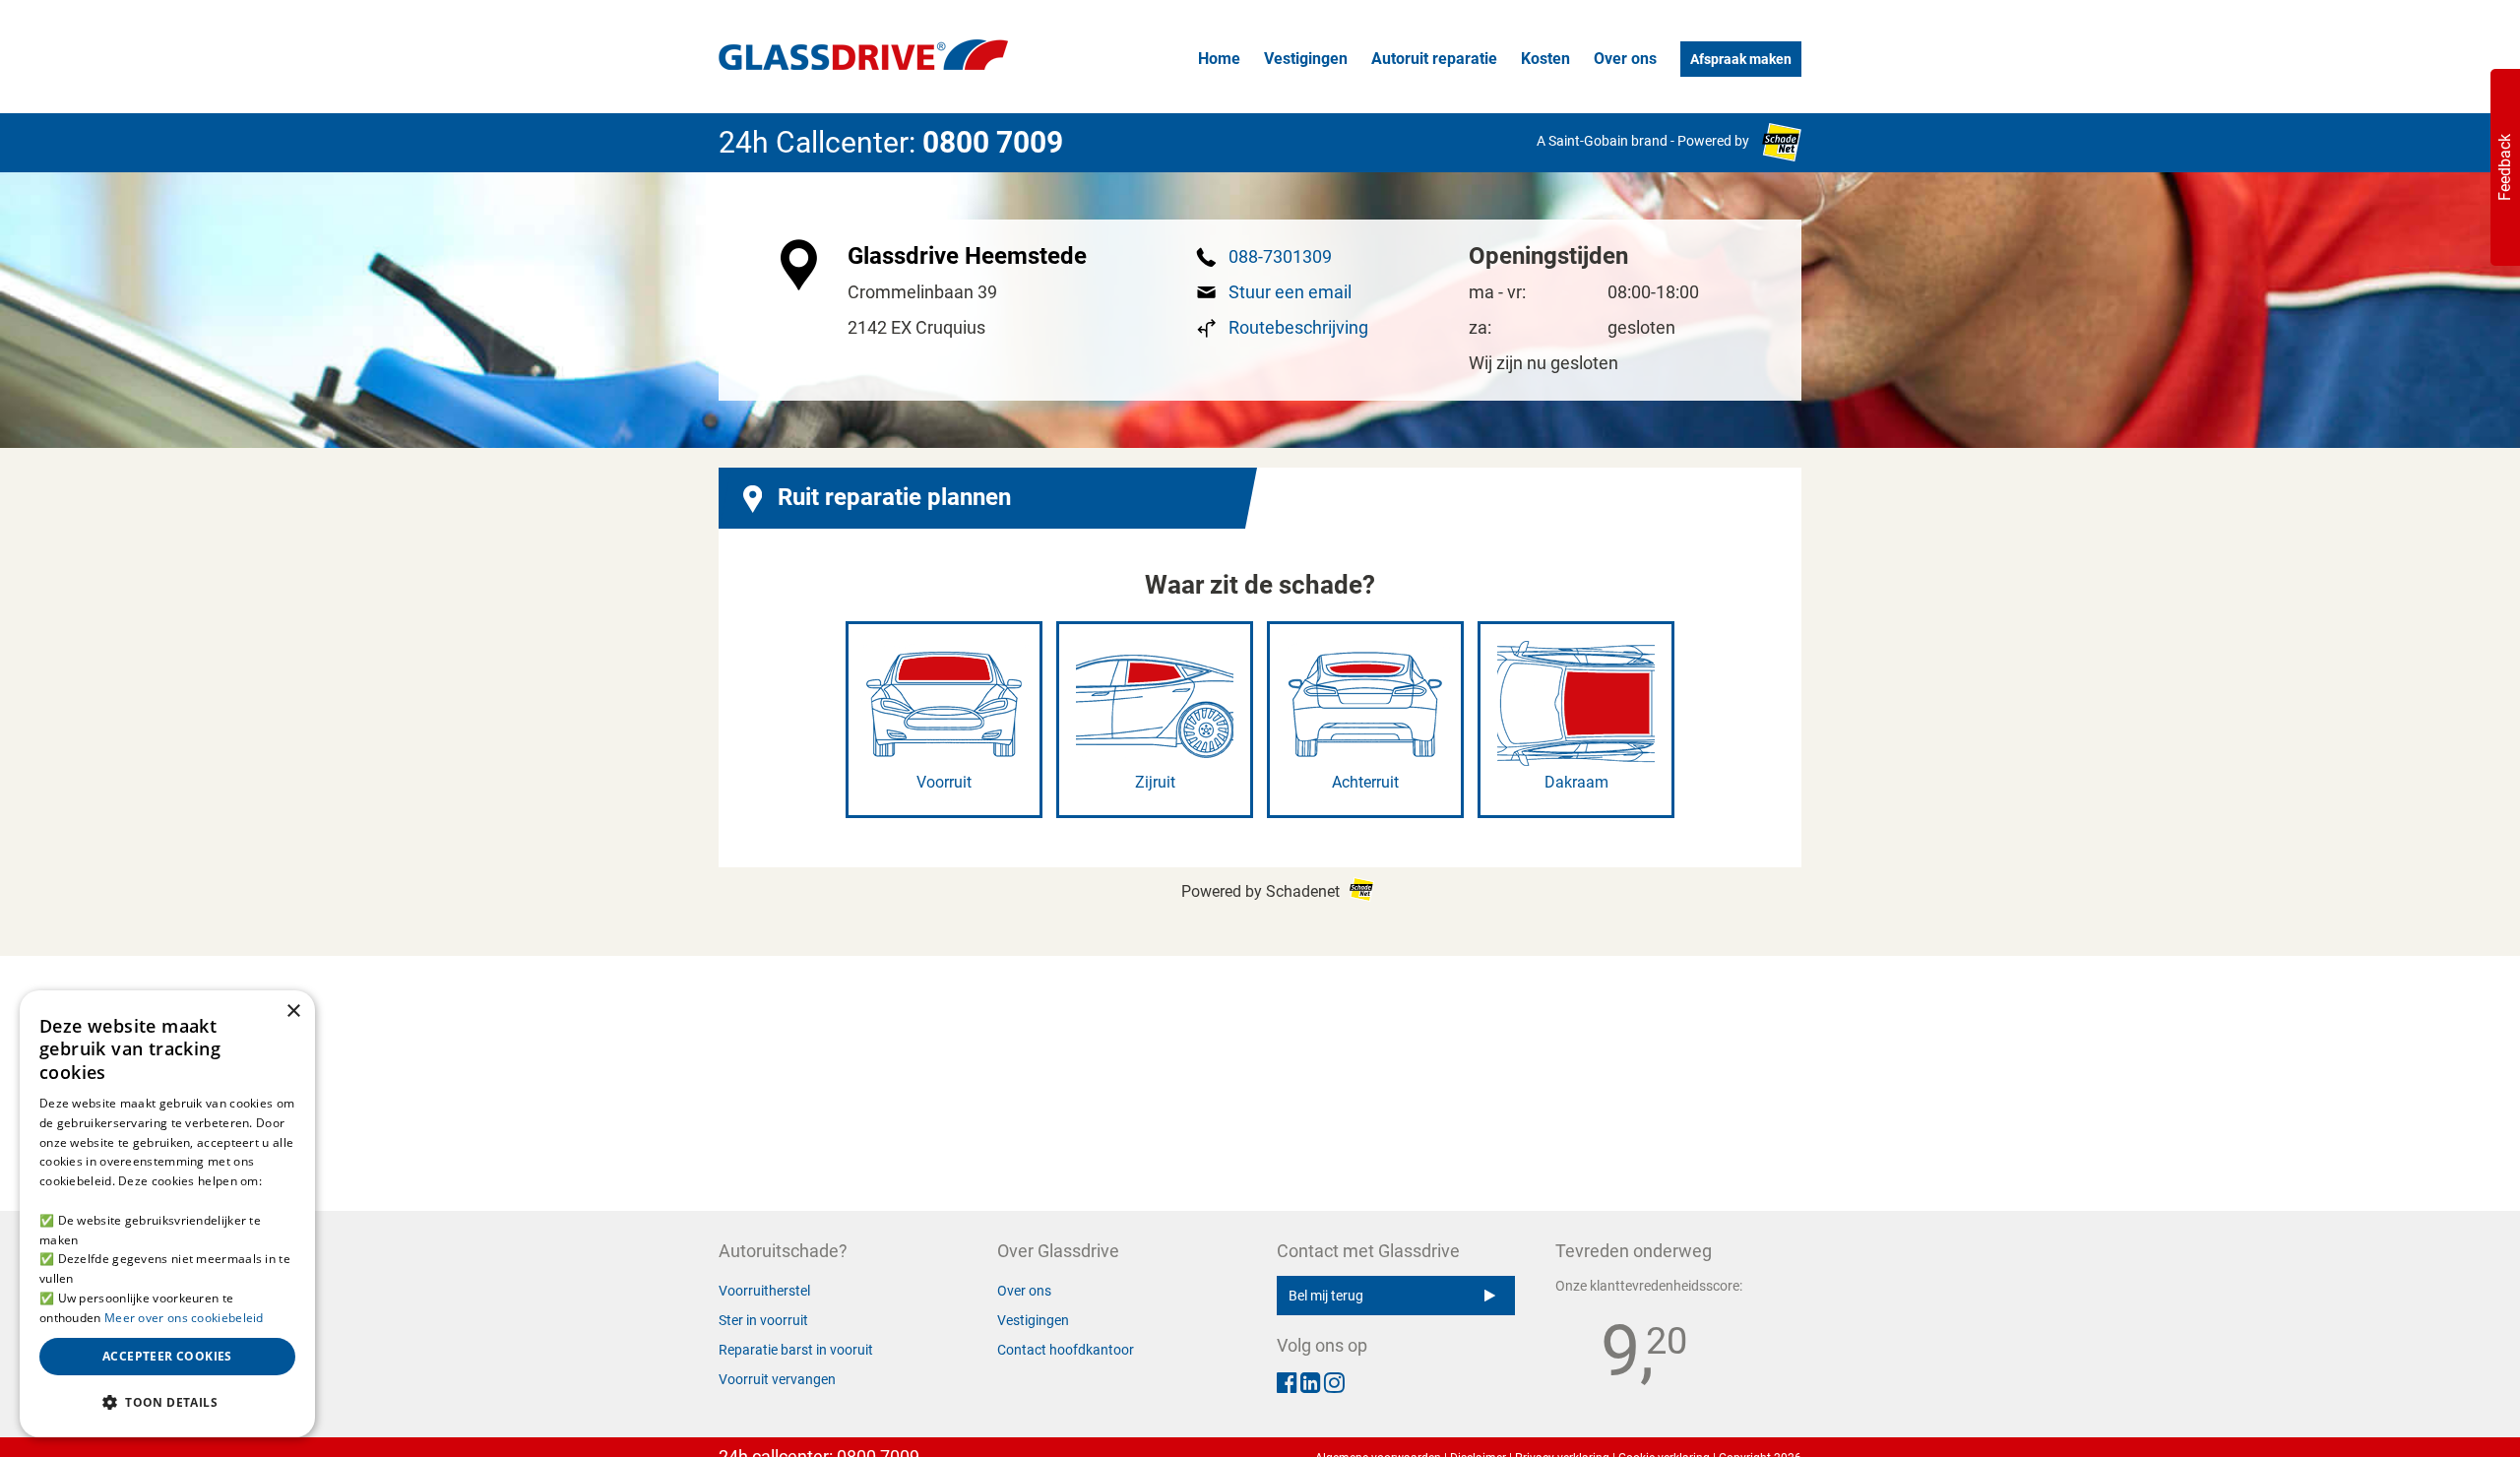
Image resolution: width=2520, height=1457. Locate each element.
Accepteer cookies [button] (167, 1356)
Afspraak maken (1741, 59)
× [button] (293, 1012)
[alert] (167, 1214)
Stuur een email (1290, 292)
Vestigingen (1306, 59)
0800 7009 (993, 142)
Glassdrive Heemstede (967, 256)
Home (1219, 59)
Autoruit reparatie (1434, 59)
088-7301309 (1280, 256)
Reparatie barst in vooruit (796, 1350)
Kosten (1545, 59)
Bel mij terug (1326, 1296)
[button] (167, 1403)
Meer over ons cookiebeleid (184, 1318)
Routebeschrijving (1298, 327)
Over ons (1625, 59)
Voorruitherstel (764, 1291)
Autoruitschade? (783, 1251)
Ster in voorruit (763, 1320)
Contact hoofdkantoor (1066, 1350)
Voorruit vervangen (777, 1379)
